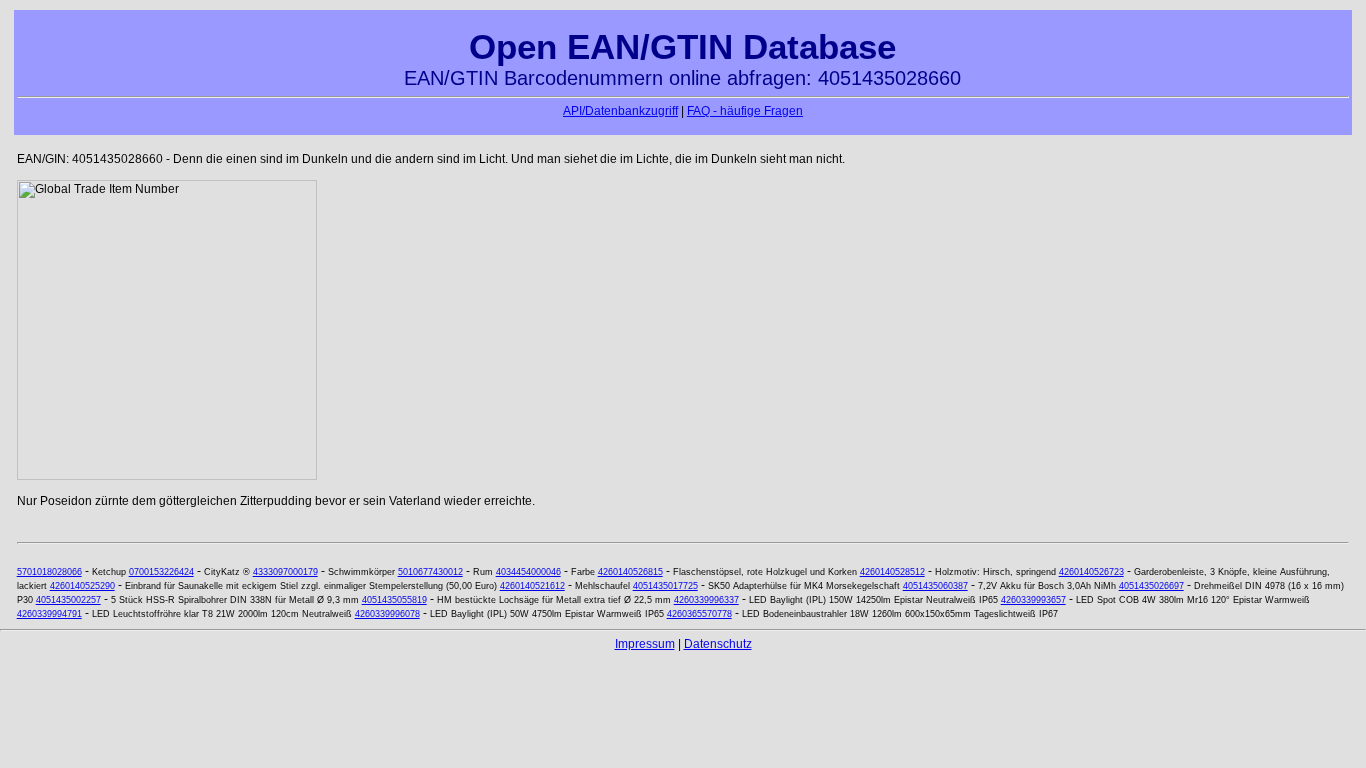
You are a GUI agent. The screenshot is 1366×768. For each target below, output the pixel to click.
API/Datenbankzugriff (620, 111)
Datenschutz (718, 644)
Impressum (645, 644)
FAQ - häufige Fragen (745, 111)
